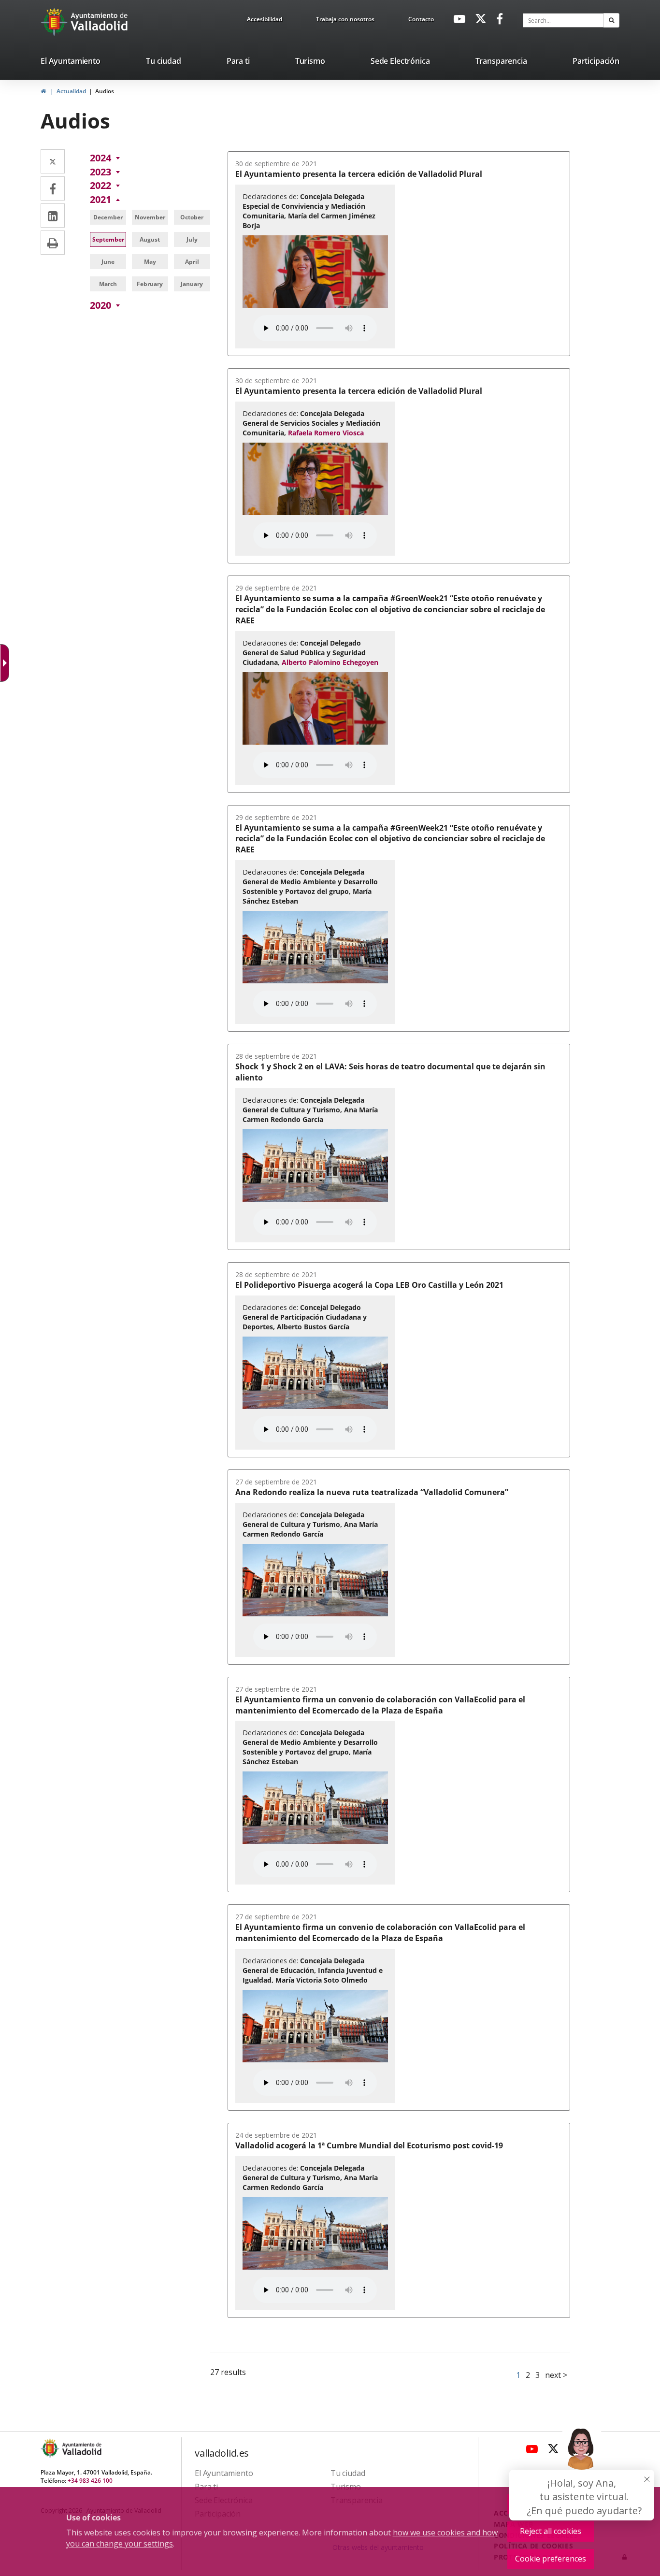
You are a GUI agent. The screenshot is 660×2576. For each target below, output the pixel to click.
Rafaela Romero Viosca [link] (326, 433)
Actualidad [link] (71, 91)
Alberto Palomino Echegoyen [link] (330, 662)
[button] (611, 20)
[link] (265, 21)
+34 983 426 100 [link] (90, 2481)
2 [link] (528, 2375)
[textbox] (563, 20)
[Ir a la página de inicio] (55, 22)
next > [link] (556, 2375)
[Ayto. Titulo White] (100, 22)
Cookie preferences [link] (551, 2559)
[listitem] (71, 63)
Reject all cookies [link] (551, 2531)
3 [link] (538, 2375)
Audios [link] (105, 91)
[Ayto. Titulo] (81, 2448)
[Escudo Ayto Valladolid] (51, 2448)
